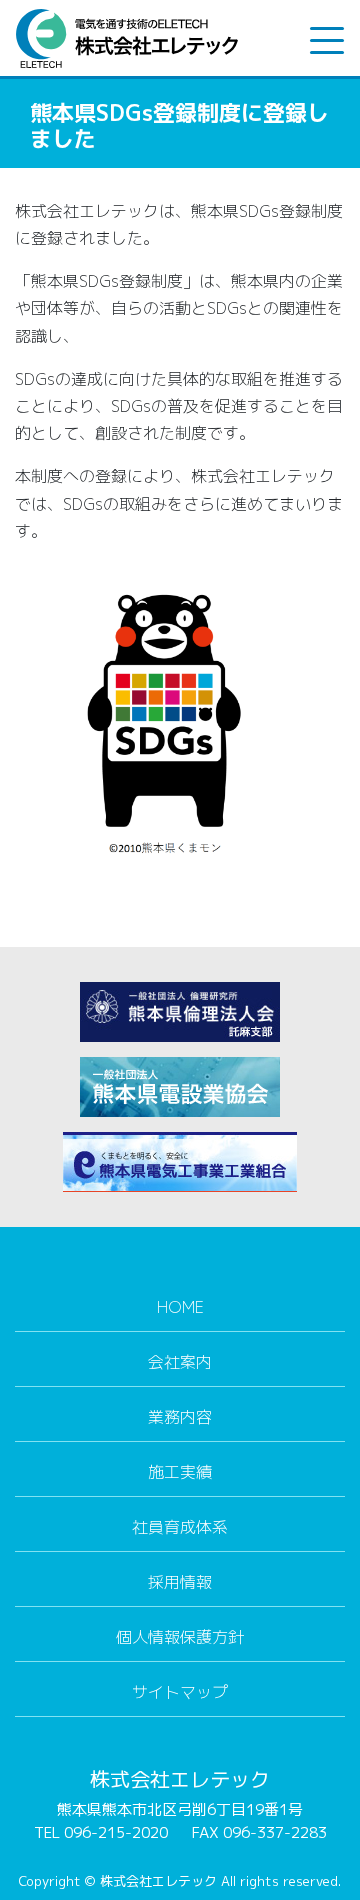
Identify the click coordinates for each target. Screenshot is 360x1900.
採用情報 (180, 1582)
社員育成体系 (180, 1527)
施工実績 (180, 1472)
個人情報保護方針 (180, 1637)
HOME (180, 1307)
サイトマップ (180, 1692)
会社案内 (180, 1362)
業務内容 (180, 1417)
